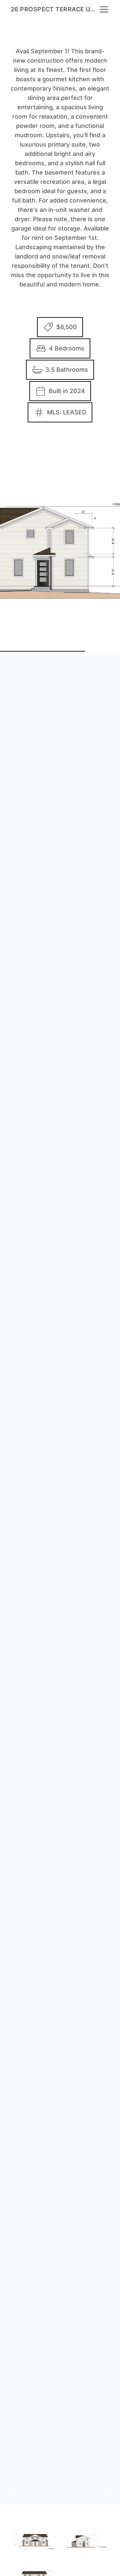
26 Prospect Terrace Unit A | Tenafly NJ (55, 9)
